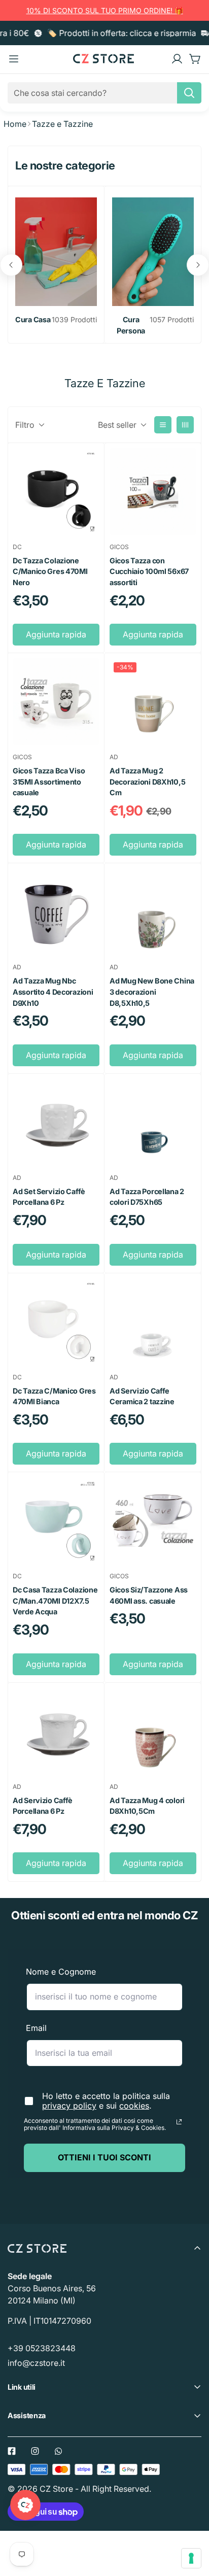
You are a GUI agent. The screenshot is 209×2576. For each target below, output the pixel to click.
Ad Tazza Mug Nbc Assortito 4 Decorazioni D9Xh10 (53, 992)
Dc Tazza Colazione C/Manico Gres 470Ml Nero (50, 571)
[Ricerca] (189, 93)
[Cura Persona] (153, 252)
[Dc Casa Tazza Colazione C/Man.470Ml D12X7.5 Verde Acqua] (56, 1521)
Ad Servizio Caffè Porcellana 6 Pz (43, 1806)
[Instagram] (35, 2451)
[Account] (177, 59)
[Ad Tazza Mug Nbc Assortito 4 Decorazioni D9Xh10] (56, 912)
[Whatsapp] (58, 2451)
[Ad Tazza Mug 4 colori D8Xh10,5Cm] (153, 1731)
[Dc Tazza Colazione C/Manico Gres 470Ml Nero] (56, 492)
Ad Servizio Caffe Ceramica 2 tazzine (142, 1396)
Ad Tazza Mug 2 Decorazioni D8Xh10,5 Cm (147, 782)
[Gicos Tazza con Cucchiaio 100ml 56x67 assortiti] (153, 492)
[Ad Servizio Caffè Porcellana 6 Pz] (56, 1731)
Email (36, 2028)
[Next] (198, 265)
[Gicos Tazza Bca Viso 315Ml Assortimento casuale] (56, 702)
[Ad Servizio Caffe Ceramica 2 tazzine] (153, 1322)
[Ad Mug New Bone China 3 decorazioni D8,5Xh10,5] (153, 912)
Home (15, 124)
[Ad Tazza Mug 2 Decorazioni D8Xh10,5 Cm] (153, 702)
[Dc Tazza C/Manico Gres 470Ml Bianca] (56, 1322)
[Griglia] (185, 425)
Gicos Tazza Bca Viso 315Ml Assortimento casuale (49, 782)
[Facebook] (12, 2451)
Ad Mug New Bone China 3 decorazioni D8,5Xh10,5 (152, 992)
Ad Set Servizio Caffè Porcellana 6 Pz (49, 1197)
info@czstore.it (36, 2363)
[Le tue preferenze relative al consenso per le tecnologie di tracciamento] (191, 2558)
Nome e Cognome (61, 1972)
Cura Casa (33, 319)
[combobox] (104, 93)
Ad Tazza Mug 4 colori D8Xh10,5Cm (147, 1806)
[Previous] (11, 265)
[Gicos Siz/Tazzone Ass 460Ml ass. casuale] (153, 1521)
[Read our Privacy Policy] (179, 2122)
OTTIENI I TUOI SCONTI (104, 2157)
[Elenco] (163, 425)
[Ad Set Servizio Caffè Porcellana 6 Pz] (56, 1122)
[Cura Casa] (56, 252)
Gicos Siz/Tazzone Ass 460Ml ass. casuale (149, 1595)
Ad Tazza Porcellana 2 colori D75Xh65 (147, 1197)
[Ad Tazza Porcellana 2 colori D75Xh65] (153, 1122)
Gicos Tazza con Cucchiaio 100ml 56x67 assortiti (149, 571)
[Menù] (14, 59)
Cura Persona (131, 325)
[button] (195, 59)
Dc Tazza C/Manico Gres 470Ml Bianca (54, 1396)
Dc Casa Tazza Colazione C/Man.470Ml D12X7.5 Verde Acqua (55, 1601)
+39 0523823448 (42, 2348)
